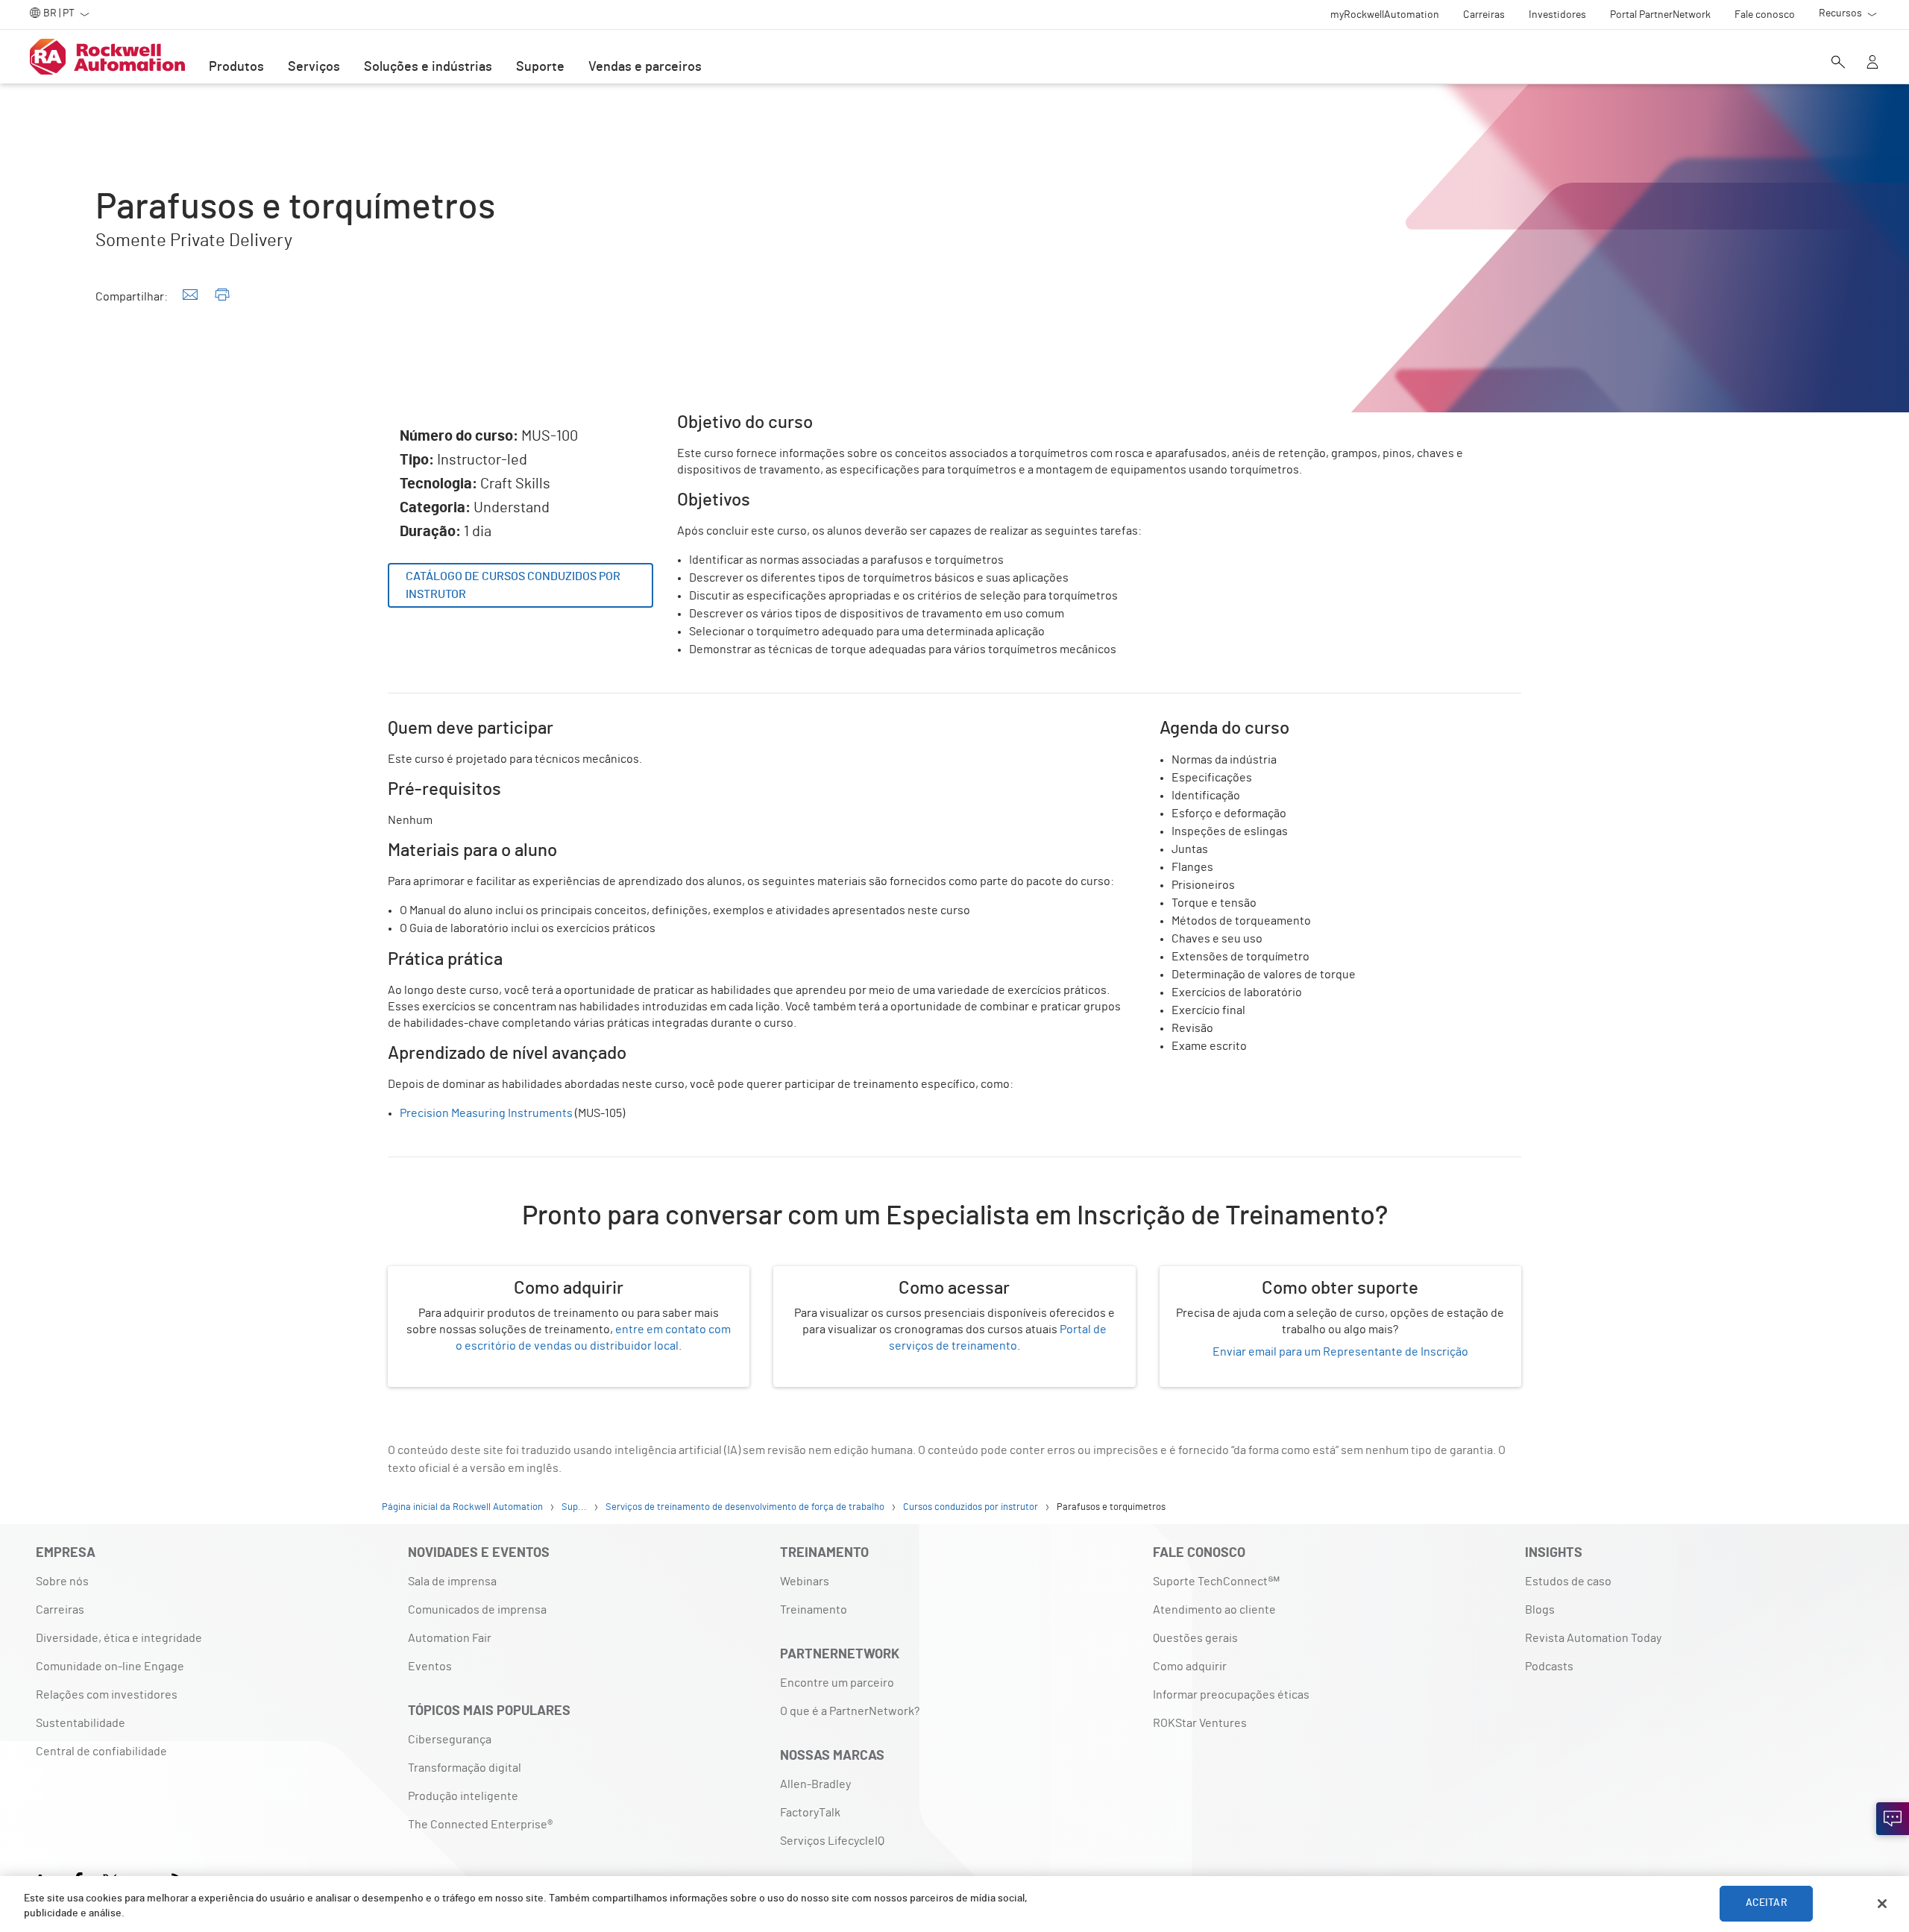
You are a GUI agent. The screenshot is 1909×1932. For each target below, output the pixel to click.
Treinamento (814, 1610)
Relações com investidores (107, 1695)
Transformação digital (465, 1768)
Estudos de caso (1568, 1582)
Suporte (540, 67)
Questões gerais (1195, 1638)
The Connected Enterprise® (480, 1825)
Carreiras (60, 1610)
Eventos (430, 1667)
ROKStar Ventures (1200, 1723)
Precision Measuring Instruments (486, 1113)
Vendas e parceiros (645, 67)
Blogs (1540, 1610)
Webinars (805, 1582)
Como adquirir (1190, 1667)
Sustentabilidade (81, 1723)
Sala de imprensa (452, 1582)
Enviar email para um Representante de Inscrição (1340, 1352)
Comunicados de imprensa (477, 1610)
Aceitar (1767, 1904)
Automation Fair (450, 1638)
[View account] (1872, 63)
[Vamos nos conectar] (1893, 1819)
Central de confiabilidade (101, 1752)
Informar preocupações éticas (1231, 1695)
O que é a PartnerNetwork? (850, 1711)
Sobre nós (62, 1582)
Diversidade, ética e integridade (119, 1638)
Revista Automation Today (1593, 1638)
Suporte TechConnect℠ (1216, 1582)
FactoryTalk (810, 1813)
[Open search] (1838, 63)
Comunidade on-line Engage (110, 1667)
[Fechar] (1882, 1904)
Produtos (236, 67)
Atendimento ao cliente (1214, 1610)
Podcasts (1549, 1667)
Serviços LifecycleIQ (832, 1841)
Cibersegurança (450, 1740)
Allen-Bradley (815, 1784)
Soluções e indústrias (428, 67)
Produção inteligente (463, 1796)
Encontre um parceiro (837, 1683)
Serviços (314, 67)
